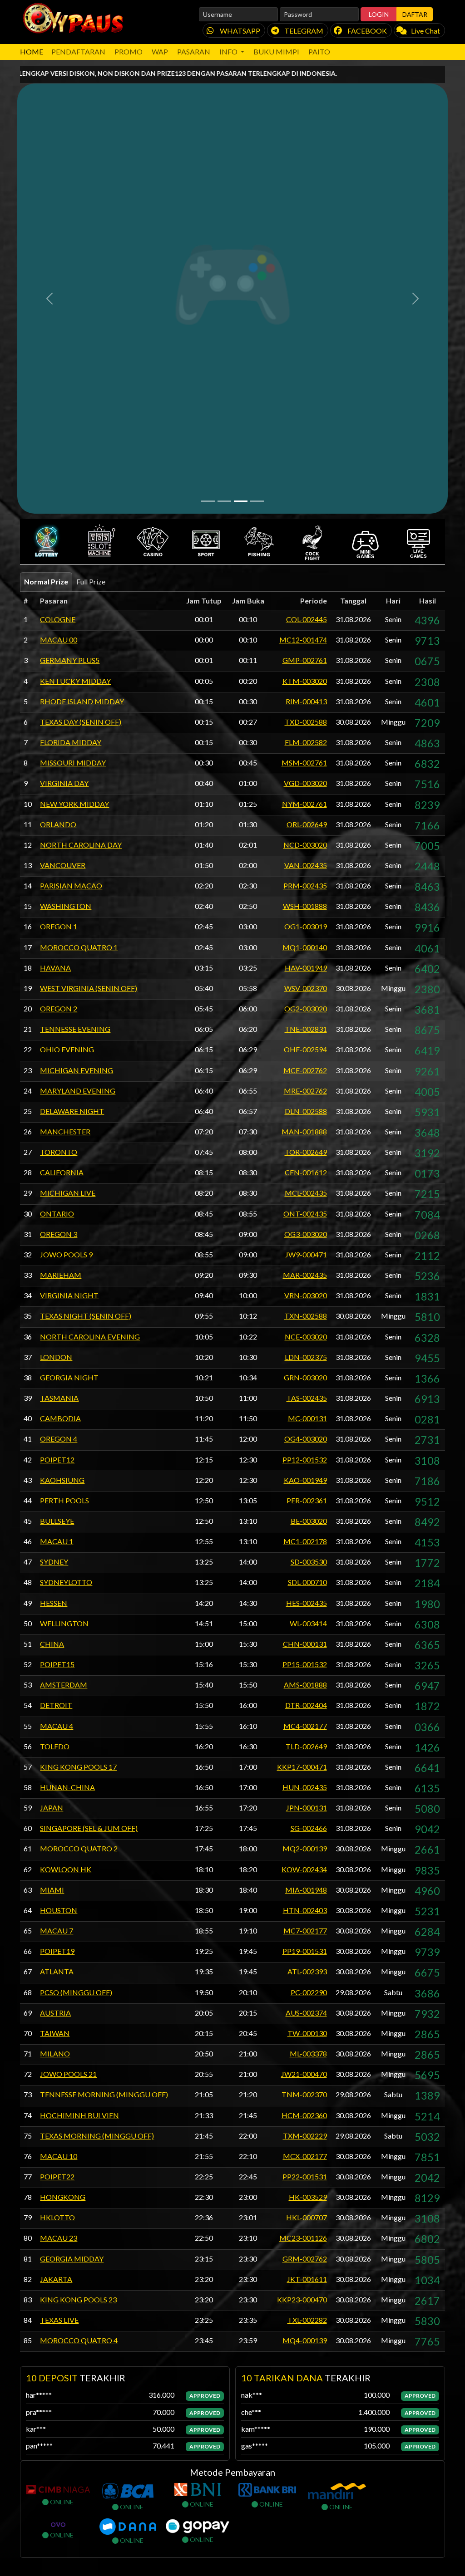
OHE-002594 (305, 723)
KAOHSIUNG (62, 1153)
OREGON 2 (59, 682)
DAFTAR (415, 14)
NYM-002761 (304, 477)
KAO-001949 (305, 1153)
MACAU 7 (57, 1604)
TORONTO (59, 825)
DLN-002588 (306, 784)
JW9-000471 (306, 927)
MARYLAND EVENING (78, 763)
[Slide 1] (208, 174)
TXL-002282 (307, 1993)
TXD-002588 (306, 395)
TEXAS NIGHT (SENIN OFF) (86, 989)
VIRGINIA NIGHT (69, 969)
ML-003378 (308, 1727)
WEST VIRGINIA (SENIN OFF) (89, 661)
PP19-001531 (305, 1624)
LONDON (56, 1030)
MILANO (55, 1727)
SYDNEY (54, 1235)
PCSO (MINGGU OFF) (76, 1665)
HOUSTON (59, 1583)
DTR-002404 (306, 1378)
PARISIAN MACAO (71, 559)
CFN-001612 (306, 846)
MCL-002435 (306, 866)
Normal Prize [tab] (46, 255)
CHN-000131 (305, 1317)
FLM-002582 (306, 415)
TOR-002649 (306, 825)
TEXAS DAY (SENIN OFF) (81, 395)
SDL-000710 (307, 1255)
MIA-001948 (306, 1563)
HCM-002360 (304, 1788)
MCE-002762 (305, 743)
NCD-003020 (305, 518)
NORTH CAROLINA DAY (81, 518)
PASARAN (194, 52)
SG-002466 (309, 1501)
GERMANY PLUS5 (70, 333)
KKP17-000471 (302, 1440)
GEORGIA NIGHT (69, 1050)
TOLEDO (55, 1419)
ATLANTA (57, 1645)
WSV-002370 (306, 661)
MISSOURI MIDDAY (73, 436)
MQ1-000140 (305, 620)
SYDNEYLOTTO (66, 1255)
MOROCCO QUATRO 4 (79, 2014)
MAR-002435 (305, 948)
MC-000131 (307, 1092)
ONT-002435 (305, 886)
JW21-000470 (304, 1747)
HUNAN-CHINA (67, 1460)
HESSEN (54, 1276)
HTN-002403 (305, 1583)
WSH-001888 (305, 579)
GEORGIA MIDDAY (72, 1931)
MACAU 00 (59, 313)
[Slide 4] (257, 174)
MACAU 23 (59, 1911)
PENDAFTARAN (78, 52)
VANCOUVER (63, 538)
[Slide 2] (224, 174)
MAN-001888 (304, 805)
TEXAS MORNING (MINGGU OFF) (97, 1808)
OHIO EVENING (67, 723)
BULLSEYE (57, 1194)
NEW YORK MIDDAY (74, 477)
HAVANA (55, 640)
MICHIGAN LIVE (68, 866)
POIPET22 (57, 1850)
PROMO (129, 52)
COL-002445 (307, 292)
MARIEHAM (61, 948)
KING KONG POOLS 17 (78, 1440)
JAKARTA (56, 1952)
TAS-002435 (307, 1071)
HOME (32, 52)
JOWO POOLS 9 (66, 927)
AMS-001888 (305, 1358)
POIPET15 (57, 1337)
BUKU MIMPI (276, 52)
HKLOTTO (57, 1891)
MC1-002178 (305, 1214)
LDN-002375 (306, 1030)
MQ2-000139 (305, 1522)
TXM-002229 (305, 1808)
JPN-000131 (307, 1481)
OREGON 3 (59, 907)
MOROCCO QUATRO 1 (79, 620)
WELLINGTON (64, 1296)
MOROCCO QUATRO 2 (79, 1522)
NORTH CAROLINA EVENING (90, 1009)
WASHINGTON (66, 579)
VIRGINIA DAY (64, 456)
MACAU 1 (57, 1214)
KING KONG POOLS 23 (78, 1972)
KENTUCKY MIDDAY (75, 354)
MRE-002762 (305, 763)
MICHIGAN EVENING (77, 743)
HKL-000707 (307, 1891)
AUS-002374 (306, 1685)
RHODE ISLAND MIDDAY (82, 374)
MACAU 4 (57, 1399)
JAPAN (52, 1481)
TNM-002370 (304, 1768)
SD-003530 (309, 1235)
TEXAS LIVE (59, 1993)
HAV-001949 (306, 640)
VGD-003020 (305, 456)
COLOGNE (58, 292)
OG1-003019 (306, 600)
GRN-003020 (305, 1050)
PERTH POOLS (64, 1173)
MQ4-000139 (305, 2014)
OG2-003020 (306, 682)
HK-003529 (308, 1870)
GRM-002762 (305, 1931)
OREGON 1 (59, 600)
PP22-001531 (305, 1850)
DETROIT (56, 1378)
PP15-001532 (305, 1337)
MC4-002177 (305, 1399)
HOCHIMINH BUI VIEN (79, 1788)
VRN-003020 (306, 969)
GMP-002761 (305, 333)
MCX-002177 (305, 1829)
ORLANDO (58, 497)
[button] (47, 215)
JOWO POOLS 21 (68, 1747)
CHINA (52, 1317)
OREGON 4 (59, 1112)
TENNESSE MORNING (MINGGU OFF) (104, 1768)
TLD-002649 (306, 1419)
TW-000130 (307, 1706)
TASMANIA (59, 1071)
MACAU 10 (59, 1829)
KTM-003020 (305, 354)
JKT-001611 (307, 1952)
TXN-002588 (306, 989)
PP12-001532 (305, 1132)
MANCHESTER (65, 805)
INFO (229, 52)
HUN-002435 (305, 1460)
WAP (160, 52)
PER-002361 (307, 1173)
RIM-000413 (306, 374)
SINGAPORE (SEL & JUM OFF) (89, 1501)
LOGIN (379, 14)
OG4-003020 (306, 1112)
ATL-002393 (307, 1645)
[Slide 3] (241, 174)
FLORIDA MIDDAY (71, 415)
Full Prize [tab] (91, 255)
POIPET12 (57, 1132)
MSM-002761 (304, 436)
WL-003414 (308, 1296)
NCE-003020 (306, 1009)
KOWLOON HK (66, 1542)
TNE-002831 (306, 702)
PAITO (319, 52)
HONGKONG (63, 1870)
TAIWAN (55, 1706)
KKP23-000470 (302, 1972)
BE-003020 (309, 1194)
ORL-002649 (307, 497)
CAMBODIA (60, 1092)
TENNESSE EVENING (75, 702)
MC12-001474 (303, 313)
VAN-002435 (306, 538)
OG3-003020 (306, 907)
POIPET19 (57, 1624)
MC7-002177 (305, 1604)
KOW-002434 (304, 1542)
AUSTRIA (55, 1685)
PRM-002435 (305, 559)
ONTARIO (57, 886)
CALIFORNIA (62, 846)
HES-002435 (307, 1276)
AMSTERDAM (64, 1358)
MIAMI (52, 1563)
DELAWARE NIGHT (72, 784)
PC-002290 (309, 1665)
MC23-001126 (303, 1911)
